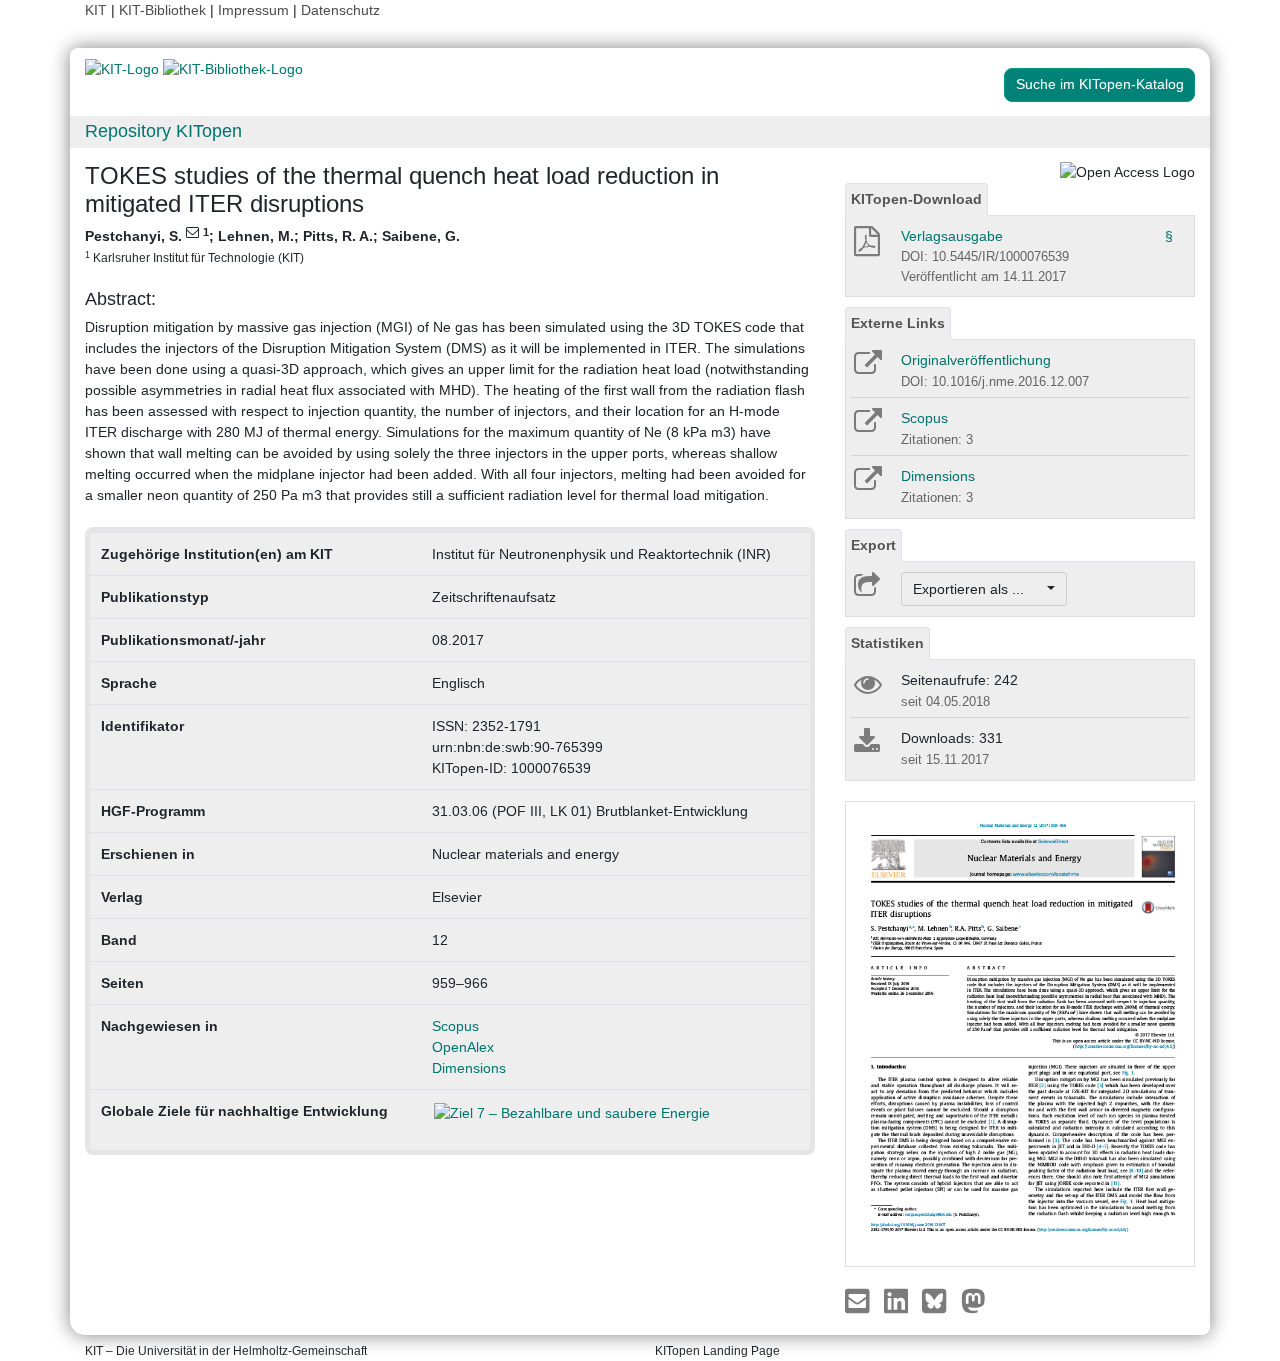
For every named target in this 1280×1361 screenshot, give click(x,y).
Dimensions (469, 1068)
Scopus (455, 1026)
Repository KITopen (163, 131)
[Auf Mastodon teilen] (973, 1300)
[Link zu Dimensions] (866, 485)
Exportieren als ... (978, 589)
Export (873, 545)
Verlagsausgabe (952, 236)
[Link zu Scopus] (866, 427)
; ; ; (272, 245)
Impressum (253, 10)
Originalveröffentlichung (976, 360)
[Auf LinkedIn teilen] (898, 1300)
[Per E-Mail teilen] (859, 1300)
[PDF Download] (865, 247)
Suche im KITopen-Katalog (1100, 84)
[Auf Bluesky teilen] (939, 1300)
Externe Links (898, 323)
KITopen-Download (916, 199)
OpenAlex (463, 1047)
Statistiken (887, 643)
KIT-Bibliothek (164, 10)
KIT (96, 10)
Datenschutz (340, 10)
